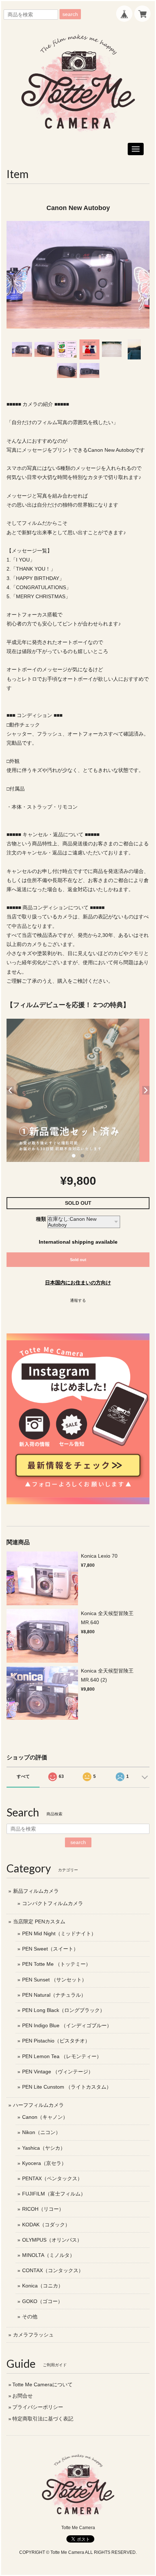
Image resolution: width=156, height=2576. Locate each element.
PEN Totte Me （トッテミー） (56, 1964)
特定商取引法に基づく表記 (43, 2419)
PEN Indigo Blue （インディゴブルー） (67, 2025)
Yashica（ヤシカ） (44, 2148)
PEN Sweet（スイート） (50, 1949)
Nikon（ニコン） (41, 2132)
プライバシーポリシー (38, 2407)
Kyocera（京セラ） (44, 2163)
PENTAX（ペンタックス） (52, 2178)
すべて (23, 1776)
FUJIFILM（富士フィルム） (54, 2194)
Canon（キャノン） (45, 2117)
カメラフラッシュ (33, 2335)
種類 (41, 1219)
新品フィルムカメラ (36, 1891)
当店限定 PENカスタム (39, 1921)
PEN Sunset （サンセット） (54, 1980)
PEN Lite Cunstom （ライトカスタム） (67, 2087)
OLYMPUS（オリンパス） (52, 2240)
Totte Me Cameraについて (42, 2384)
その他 (30, 2317)
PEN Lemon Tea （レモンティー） (62, 2056)
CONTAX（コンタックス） (53, 2270)
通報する (78, 1300)
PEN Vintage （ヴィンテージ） (58, 2072)
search (70, 14)
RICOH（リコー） (43, 2209)
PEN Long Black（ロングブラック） (63, 2010)
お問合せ (22, 2396)
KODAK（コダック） (46, 2225)
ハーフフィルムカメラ (38, 2105)
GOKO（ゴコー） (42, 2301)
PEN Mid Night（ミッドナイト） (59, 1933)
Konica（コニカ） (43, 2286)
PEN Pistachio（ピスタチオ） (56, 2041)
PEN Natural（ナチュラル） (54, 1995)
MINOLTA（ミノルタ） (48, 2255)
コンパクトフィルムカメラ (53, 1903)
